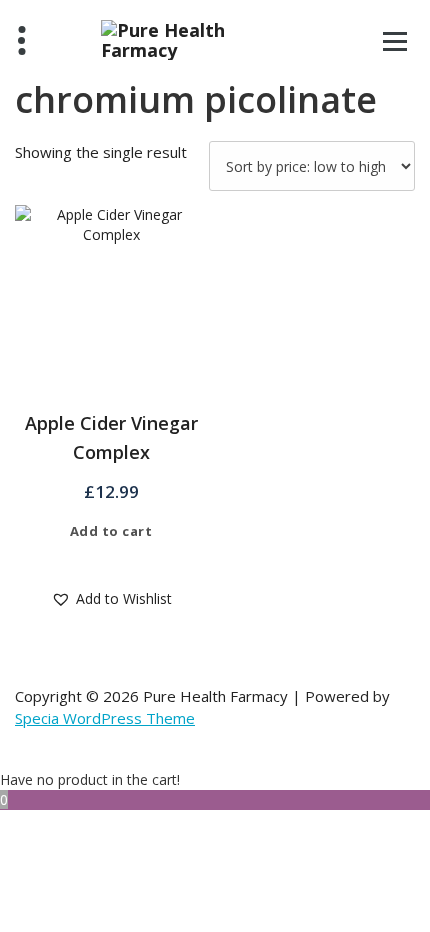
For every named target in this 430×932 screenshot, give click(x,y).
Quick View (125, 560)
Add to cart (111, 531)
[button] (111, 599)
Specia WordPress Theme (105, 718)
